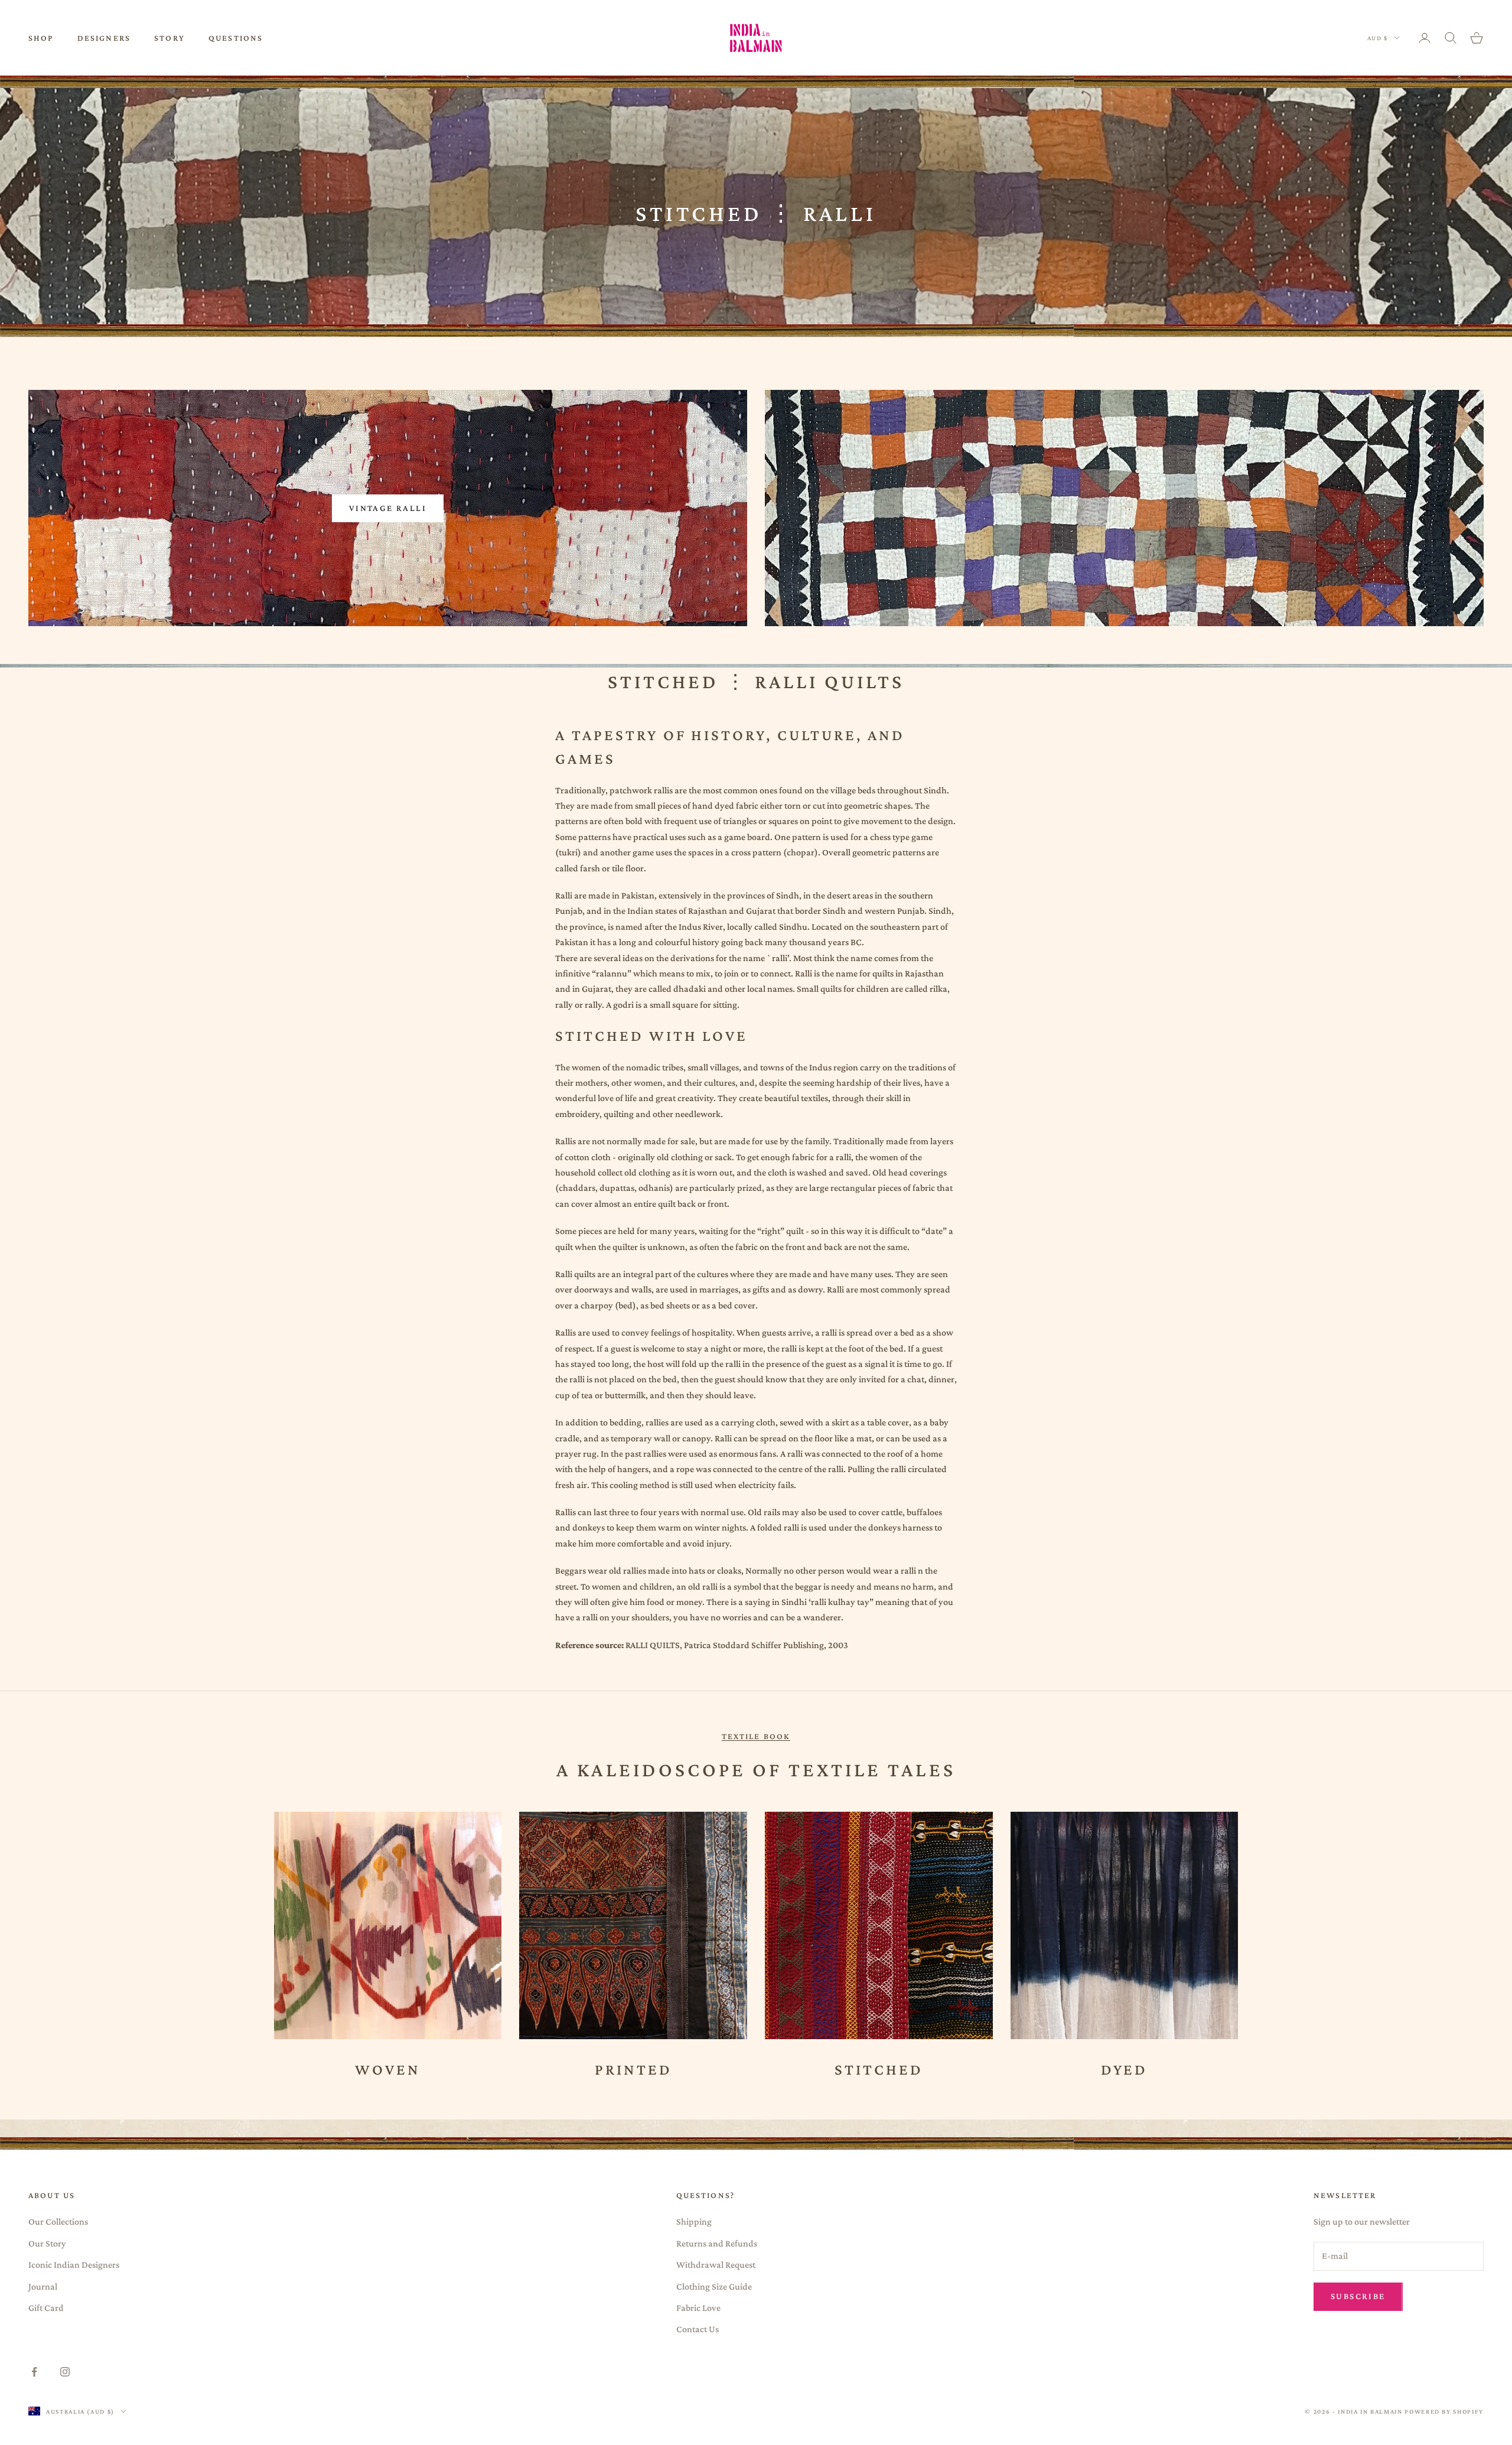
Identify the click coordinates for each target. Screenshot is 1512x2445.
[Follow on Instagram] (65, 2372)
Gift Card (46, 2308)
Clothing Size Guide (714, 2286)
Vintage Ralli (388, 508)
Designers (104, 38)
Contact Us (698, 2329)
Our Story (47, 2243)
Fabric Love (698, 2308)
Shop (41, 38)
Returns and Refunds (717, 2243)
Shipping (694, 2221)
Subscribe (1358, 2296)
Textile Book (756, 1736)
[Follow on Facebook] (34, 2372)
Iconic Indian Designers (74, 2265)
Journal (43, 2286)
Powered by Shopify (1444, 2411)
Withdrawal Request (716, 2265)
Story (170, 38)
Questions (236, 38)
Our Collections (58, 2221)
